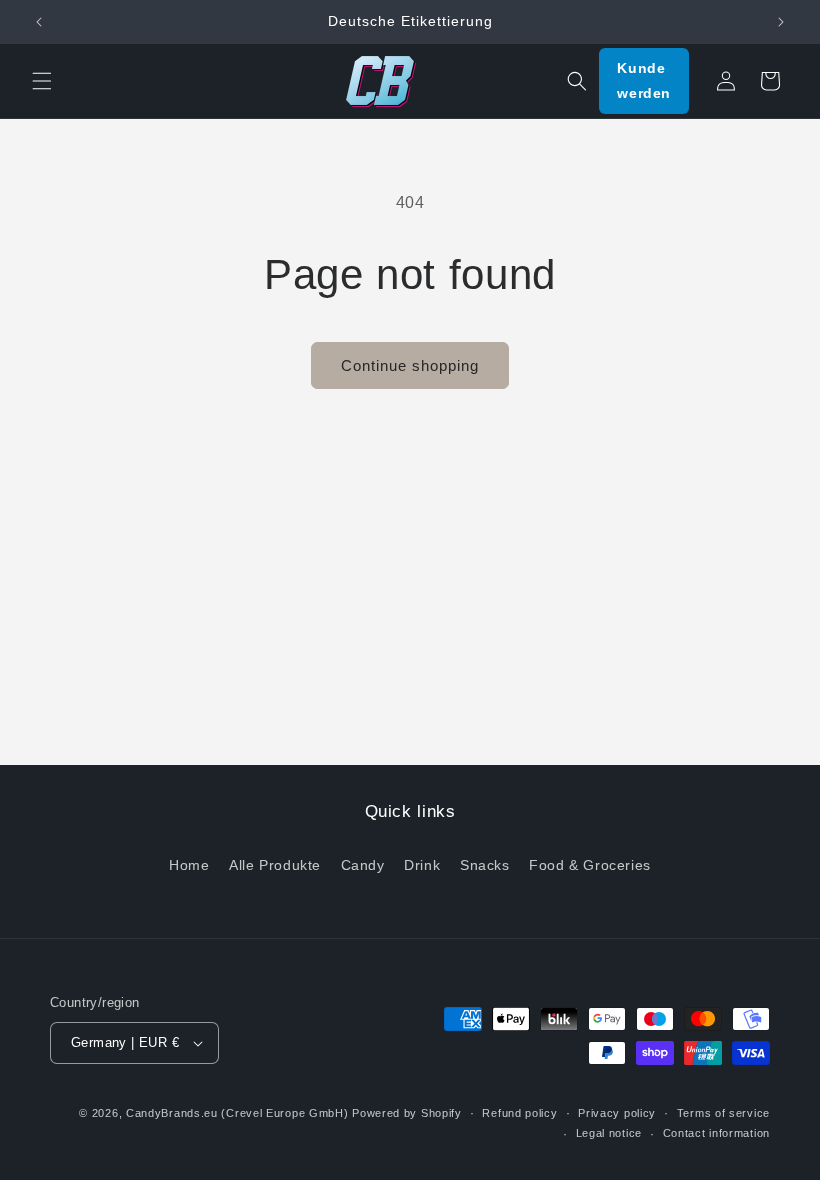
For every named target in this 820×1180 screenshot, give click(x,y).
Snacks (485, 865)
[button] (42, 81)
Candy (363, 865)
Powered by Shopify (407, 1113)
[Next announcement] (781, 22)
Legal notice (609, 1133)
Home (189, 865)
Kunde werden (644, 80)
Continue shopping (410, 365)
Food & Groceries (590, 865)
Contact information (716, 1133)
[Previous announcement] (39, 22)
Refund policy (519, 1113)
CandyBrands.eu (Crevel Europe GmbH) (237, 1113)
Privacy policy (617, 1113)
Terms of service (723, 1113)
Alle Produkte (275, 865)
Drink (422, 865)
